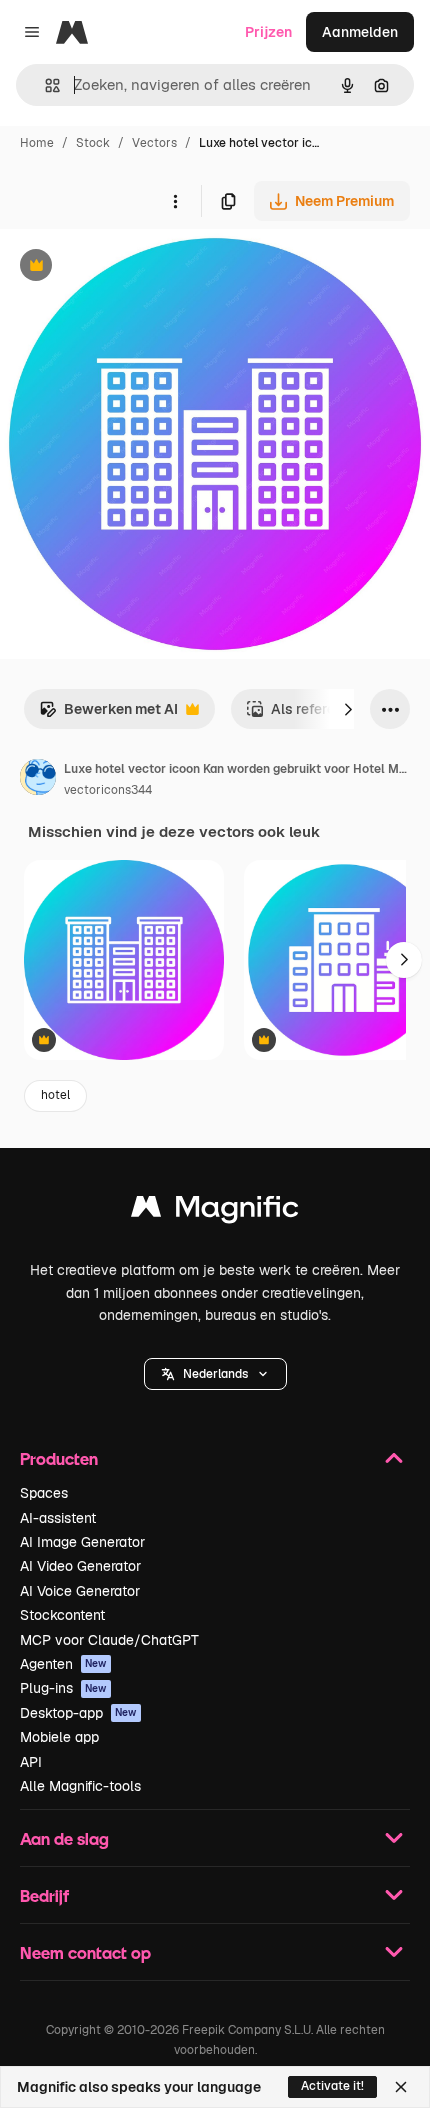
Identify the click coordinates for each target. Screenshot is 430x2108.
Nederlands (215, 1374)
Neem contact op (85, 1952)
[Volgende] (348, 709)
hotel (55, 1095)
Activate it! (332, 2086)
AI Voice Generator (80, 1591)
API (31, 1762)
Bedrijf (44, 1895)
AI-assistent (58, 1518)
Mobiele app (59, 1737)
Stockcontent (62, 1615)
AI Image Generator (82, 1542)
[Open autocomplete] (44, 85)
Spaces (44, 1493)
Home (37, 143)
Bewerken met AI (108, 714)
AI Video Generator (80, 1566)
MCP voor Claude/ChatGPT (109, 1640)
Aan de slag (64, 1838)
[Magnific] (215, 1211)
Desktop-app (78, 1713)
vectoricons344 (108, 790)
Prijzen (268, 32)
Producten (59, 1458)
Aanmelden (360, 32)
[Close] (401, 2087)
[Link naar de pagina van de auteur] (38, 780)
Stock (93, 143)
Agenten (63, 1664)
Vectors (154, 143)
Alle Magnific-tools (80, 1786)
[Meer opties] (175, 201)
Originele (131, 267)
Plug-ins (63, 1688)
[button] (215, 1374)
